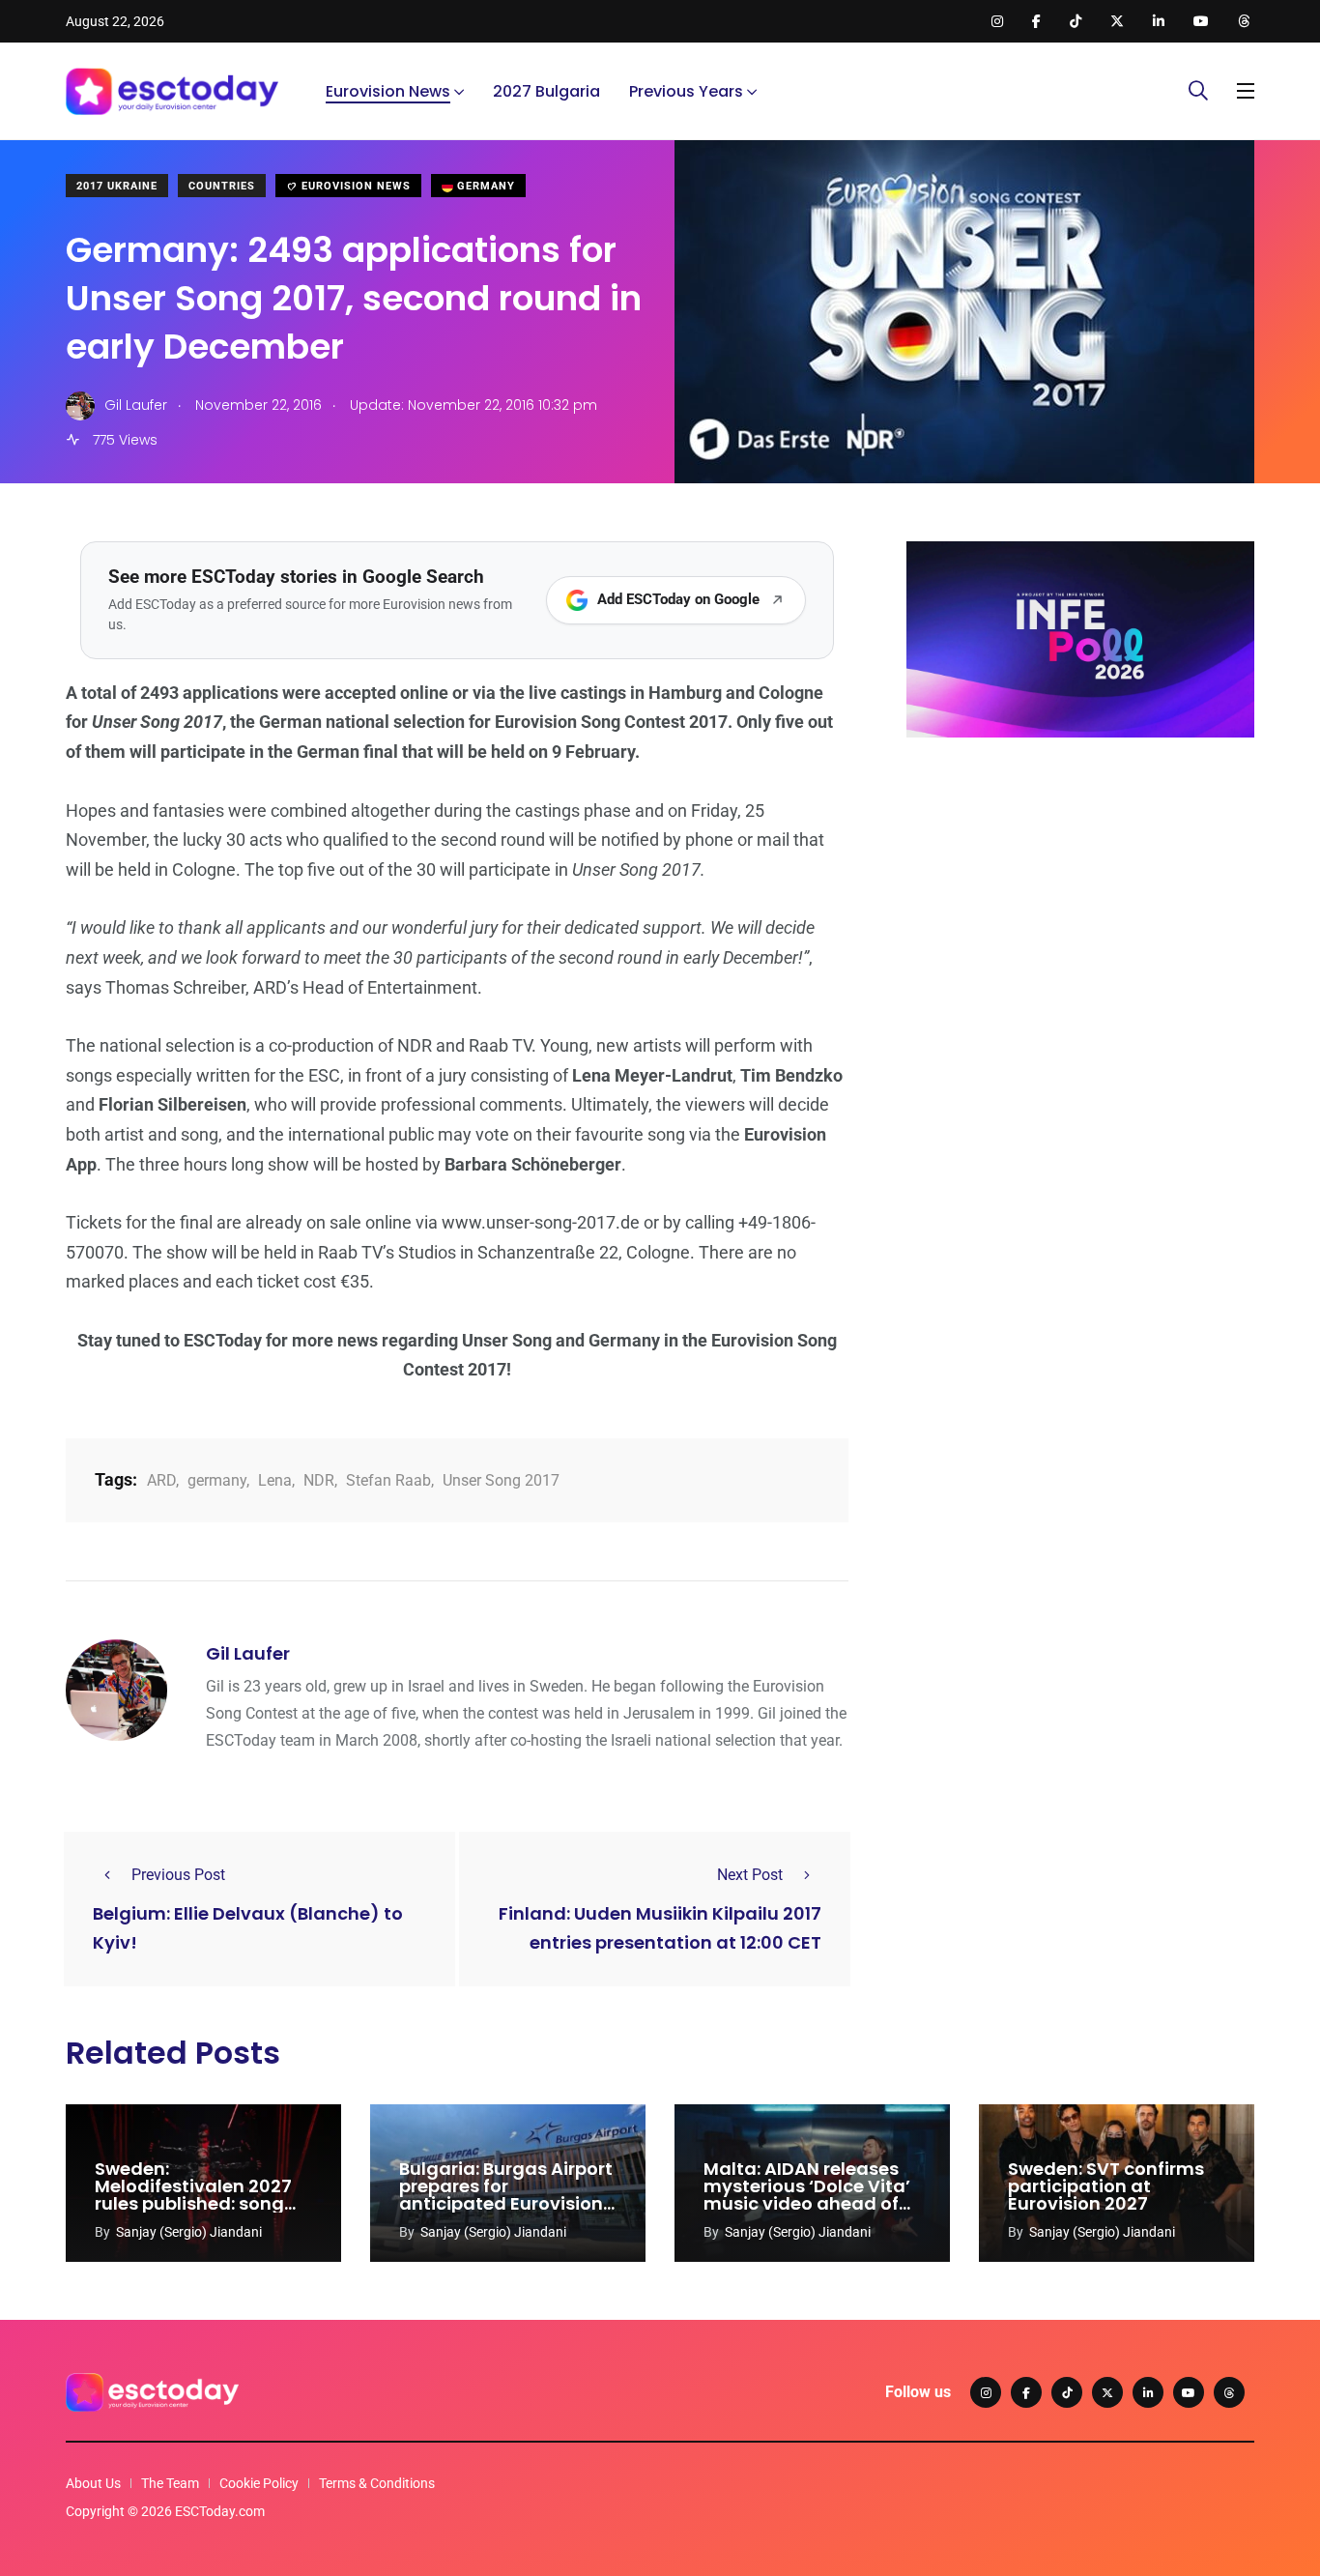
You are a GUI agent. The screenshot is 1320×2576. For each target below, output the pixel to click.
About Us (93, 2483)
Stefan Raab (388, 1480)
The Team (170, 2483)
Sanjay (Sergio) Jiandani (189, 2232)
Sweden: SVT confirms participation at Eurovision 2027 (1106, 2186)
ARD (161, 1480)
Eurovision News (388, 91)
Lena (275, 1480)
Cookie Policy (259, 2483)
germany (217, 1480)
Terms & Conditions (377, 2483)
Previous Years (686, 91)
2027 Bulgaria (546, 91)
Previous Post (178, 1875)
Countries (222, 186)
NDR (319, 1480)
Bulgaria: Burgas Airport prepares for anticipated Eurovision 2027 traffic (506, 2195)
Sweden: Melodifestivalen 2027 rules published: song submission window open (193, 2203)
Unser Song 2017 (501, 1480)
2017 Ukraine (117, 186)
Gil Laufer (248, 1653)
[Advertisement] (1080, 902)
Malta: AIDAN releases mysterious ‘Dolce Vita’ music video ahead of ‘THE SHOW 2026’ (807, 2195)
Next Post (750, 1875)
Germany (484, 186)
